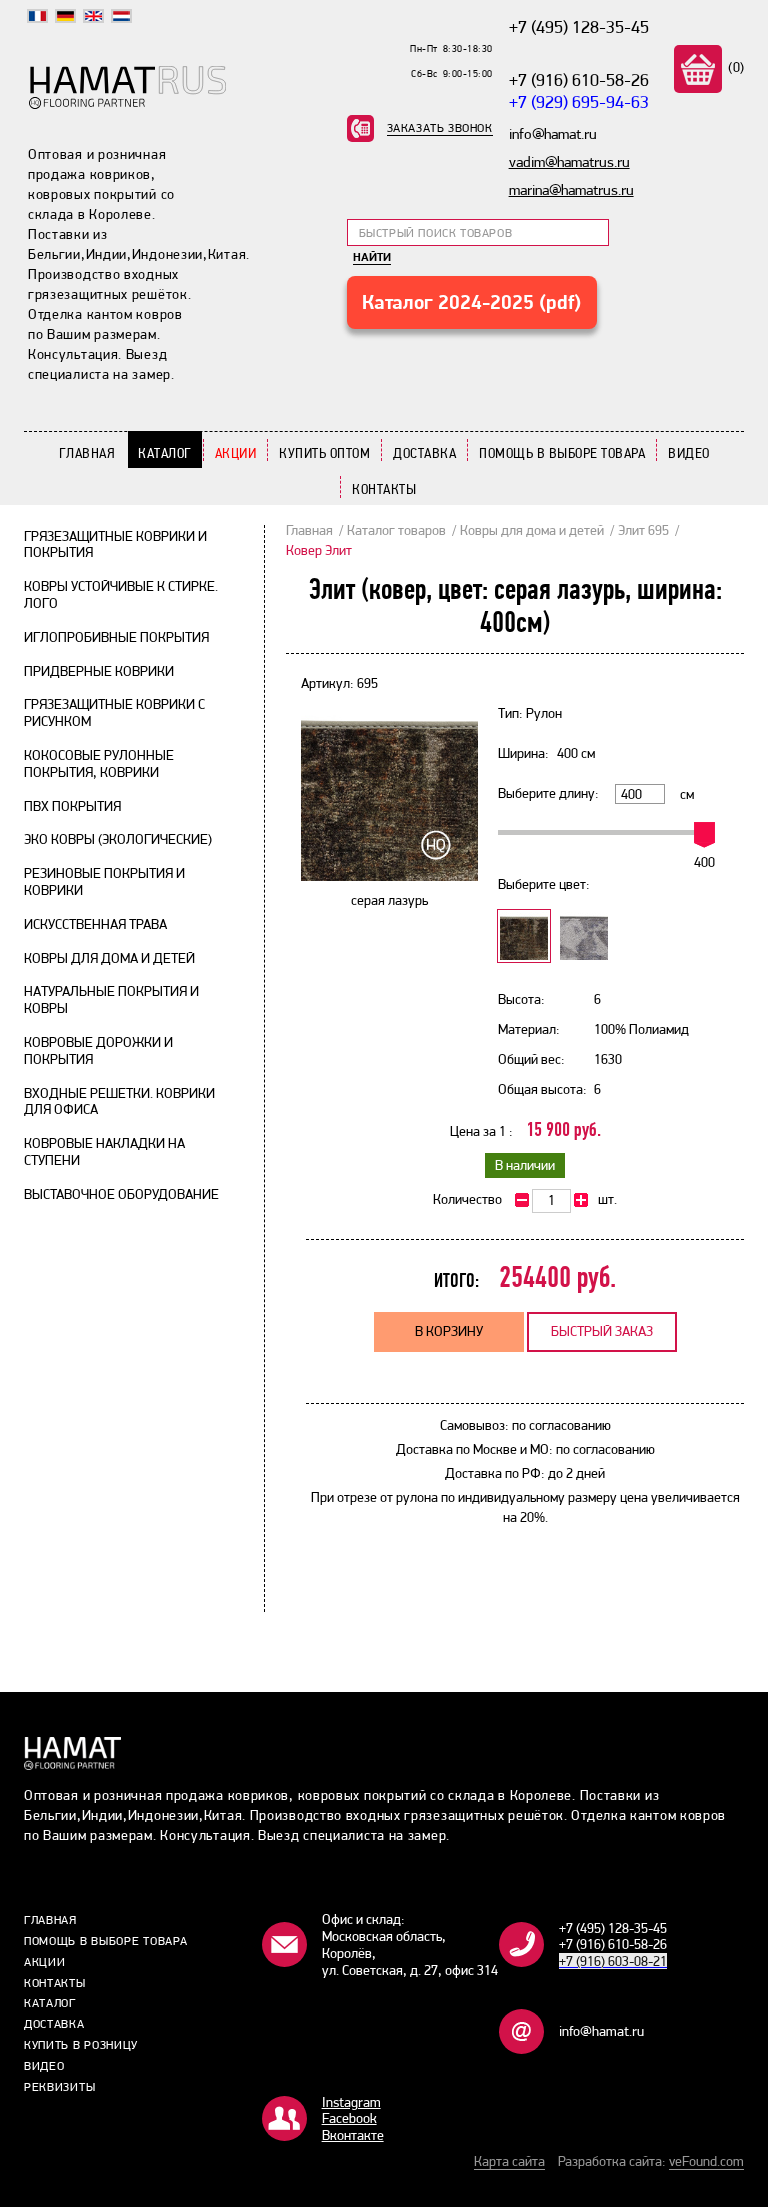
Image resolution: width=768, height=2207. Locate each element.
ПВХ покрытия (72, 806)
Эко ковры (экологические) (118, 839)
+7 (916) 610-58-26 (579, 79)
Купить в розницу (81, 2045)
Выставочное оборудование (121, 1194)
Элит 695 (643, 530)
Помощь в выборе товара (562, 453)
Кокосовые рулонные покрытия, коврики (99, 763)
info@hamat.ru (601, 2031)
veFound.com (706, 2161)
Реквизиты (59, 2087)
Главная (87, 453)
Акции (236, 453)
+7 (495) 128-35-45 (579, 26)
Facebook (349, 2118)
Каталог (165, 453)
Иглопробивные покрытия (116, 637)
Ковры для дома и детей (109, 958)
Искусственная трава (95, 924)
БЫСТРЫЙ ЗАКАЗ (602, 1331)
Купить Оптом (324, 453)
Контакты (384, 489)
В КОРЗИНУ (449, 1331)
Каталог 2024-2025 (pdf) (471, 302)
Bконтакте (353, 2135)
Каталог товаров (396, 530)
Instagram (351, 2102)
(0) (735, 67)
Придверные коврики (99, 671)
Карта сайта (509, 2161)
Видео (689, 453)
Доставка (424, 453)
